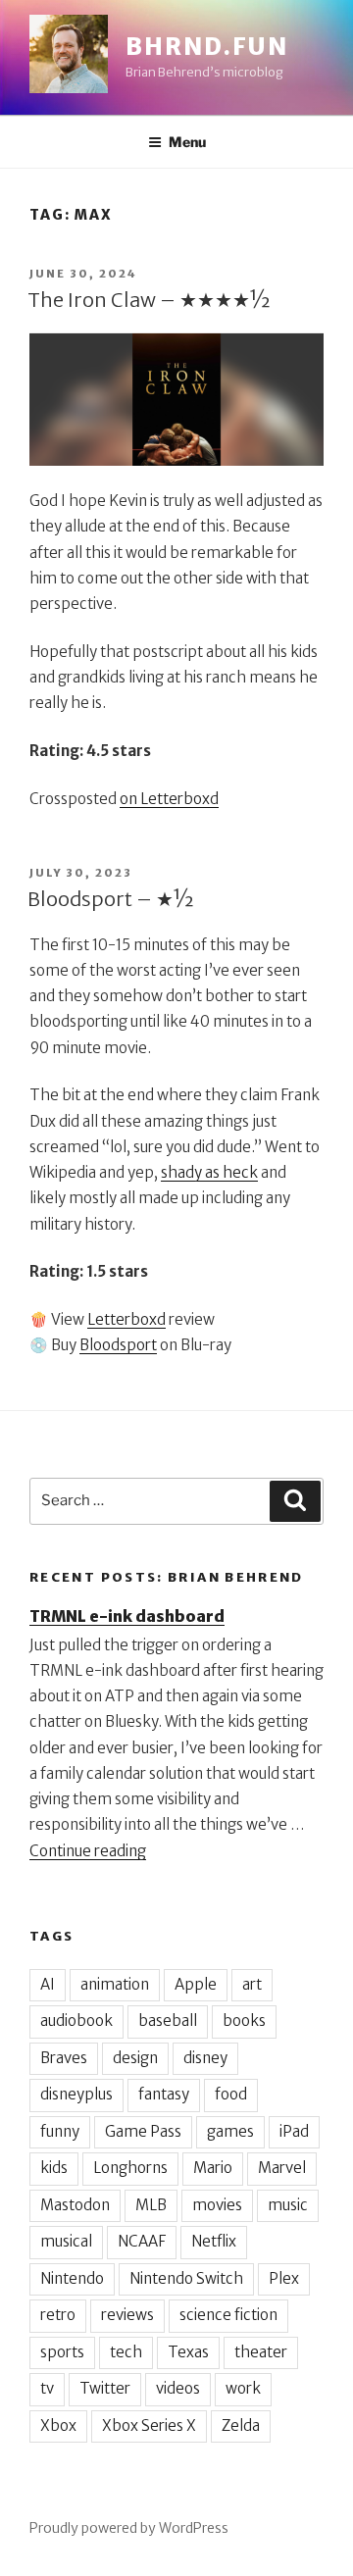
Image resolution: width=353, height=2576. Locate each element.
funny (60, 2131)
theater (261, 2352)
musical (66, 2241)
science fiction (228, 2315)
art (252, 1984)
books (244, 2020)
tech (126, 2352)
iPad (294, 2131)
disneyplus (76, 2094)
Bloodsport (118, 1345)
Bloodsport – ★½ (111, 899)
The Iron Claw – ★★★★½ (149, 300)
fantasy (164, 2094)
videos (178, 2388)
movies (217, 2205)
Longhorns (130, 2168)
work (243, 2388)
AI (48, 1984)
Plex (284, 2278)
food (231, 2094)
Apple (196, 1984)
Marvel (282, 2168)
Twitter (105, 2388)
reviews (127, 2315)
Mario (213, 2168)
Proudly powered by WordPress (129, 2528)
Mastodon (75, 2205)
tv (47, 2388)
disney (205, 2058)
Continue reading (88, 1851)
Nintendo (72, 2278)
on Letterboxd (169, 799)
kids (54, 2168)
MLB (151, 2205)
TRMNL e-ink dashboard (127, 1616)
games (230, 2131)
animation (115, 1984)
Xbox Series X (149, 2425)
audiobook (76, 2020)
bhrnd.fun (207, 47)
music (288, 2205)
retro (58, 2315)
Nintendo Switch (186, 2278)
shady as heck (209, 1172)
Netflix (214, 2241)
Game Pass (143, 2131)
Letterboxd (126, 1319)
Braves (64, 2058)
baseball (168, 2020)
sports (62, 2352)
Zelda (241, 2425)
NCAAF (142, 2241)
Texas (188, 2352)
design (135, 2058)
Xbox (58, 2425)
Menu (187, 142)
